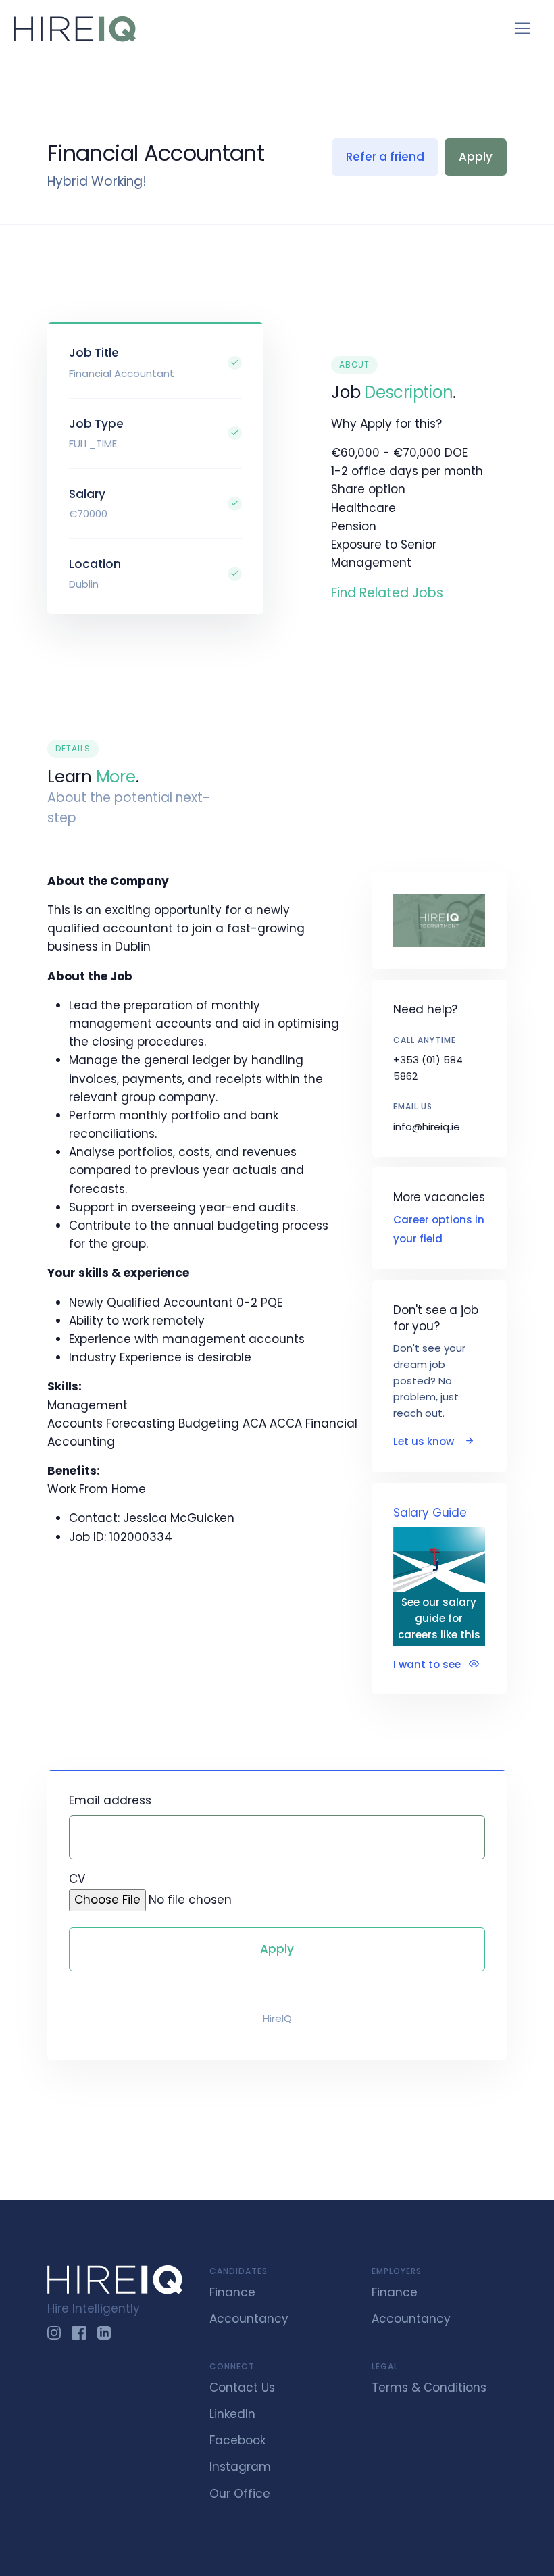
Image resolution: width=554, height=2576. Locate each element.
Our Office (240, 2494)
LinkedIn (232, 2414)
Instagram (240, 2467)
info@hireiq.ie (427, 1127)
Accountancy (249, 2319)
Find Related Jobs (387, 593)
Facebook (237, 2440)
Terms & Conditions (429, 2388)
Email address (110, 1800)
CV (77, 1879)
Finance (232, 2292)
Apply (476, 157)
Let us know (425, 1441)
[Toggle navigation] (523, 29)
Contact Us (242, 2388)
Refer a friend (385, 157)
